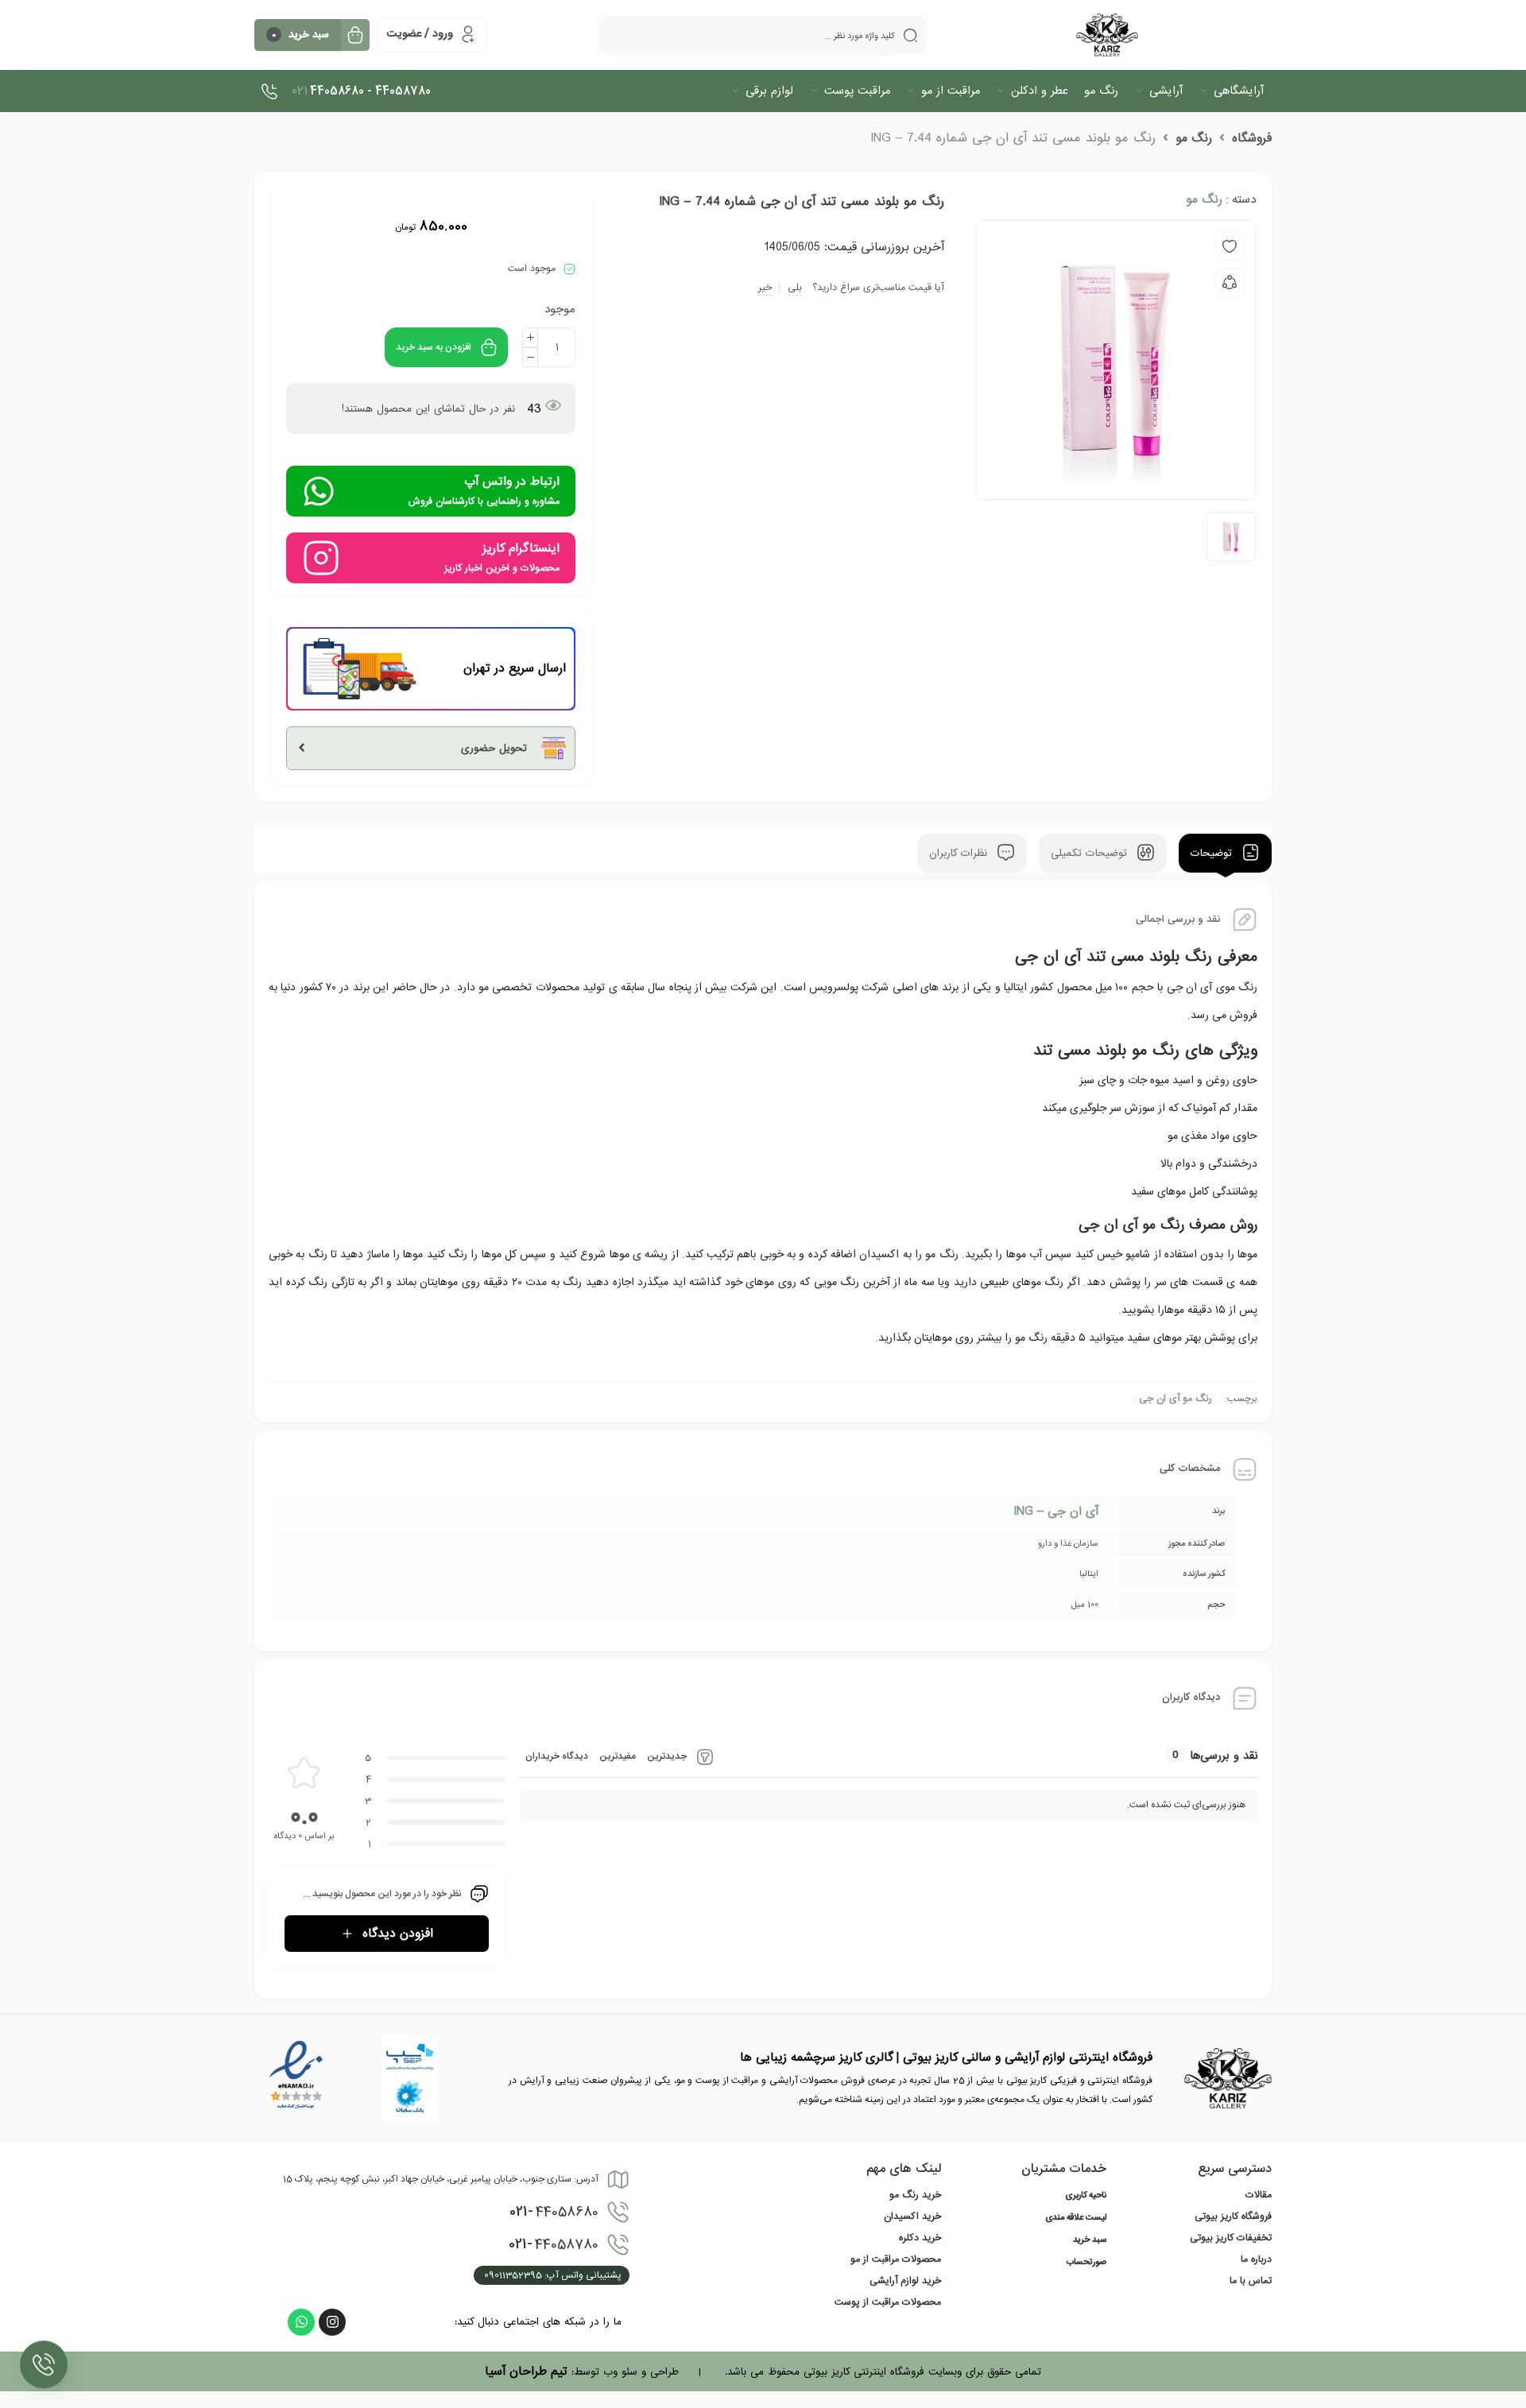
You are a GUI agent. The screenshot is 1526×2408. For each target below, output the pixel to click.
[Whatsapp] (301, 2322)
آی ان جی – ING (1056, 1512)
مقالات (1259, 2195)
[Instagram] (332, 2322)
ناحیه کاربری (1086, 2196)
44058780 (554, 2244)
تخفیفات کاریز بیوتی (1231, 2238)
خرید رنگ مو (915, 2195)
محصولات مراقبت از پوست (888, 2302)
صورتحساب (1086, 2263)
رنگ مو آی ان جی (1175, 1399)
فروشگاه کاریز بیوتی (1233, 2216)
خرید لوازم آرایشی (905, 2281)
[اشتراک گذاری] (1230, 283)
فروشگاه (1252, 138)
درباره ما (1256, 2259)
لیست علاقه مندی (1076, 2218)
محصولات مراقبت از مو (896, 2259)
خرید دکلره (920, 2238)
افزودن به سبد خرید (434, 347)
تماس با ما (1251, 2281)
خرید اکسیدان (912, 2216)
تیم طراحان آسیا (526, 2371)
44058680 (554, 2212)
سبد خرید (1090, 2240)
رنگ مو (1194, 138)
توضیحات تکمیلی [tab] (1091, 853)
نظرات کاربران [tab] (960, 853)
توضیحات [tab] (1213, 853)
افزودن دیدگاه (398, 1934)
